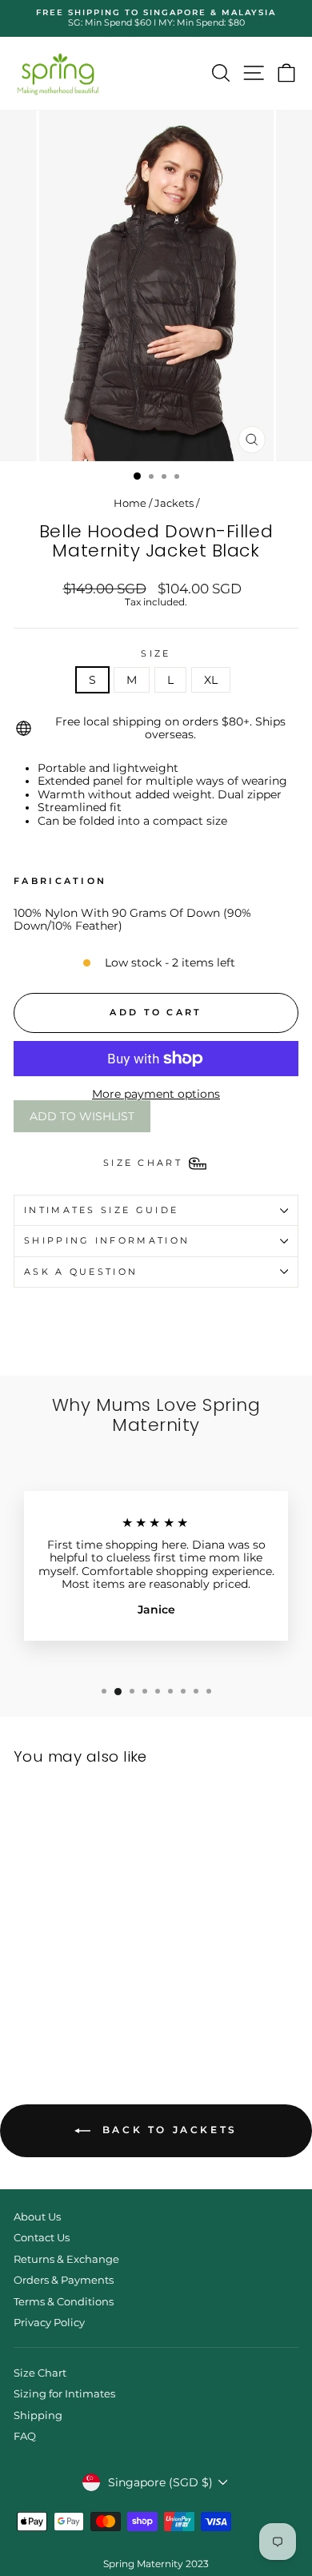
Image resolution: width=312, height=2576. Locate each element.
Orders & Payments (64, 2280)
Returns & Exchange (66, 2259)
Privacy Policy (49, 2323)
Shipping (38, 2415)
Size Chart (40, 2373)
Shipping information (107, 1240)
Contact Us (42, 2238)
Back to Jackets (167, 2130)
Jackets (174, 503)
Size (156, 654)
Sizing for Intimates (64, 2394)
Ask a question (81, 1272)
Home (130, 503)
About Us (37, 2217)
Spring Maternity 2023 (156, 2564)
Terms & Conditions (64, 2302)
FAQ (25, 2436)
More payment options (156, 1094)
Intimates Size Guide (101, 1210)
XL (211, 680)
